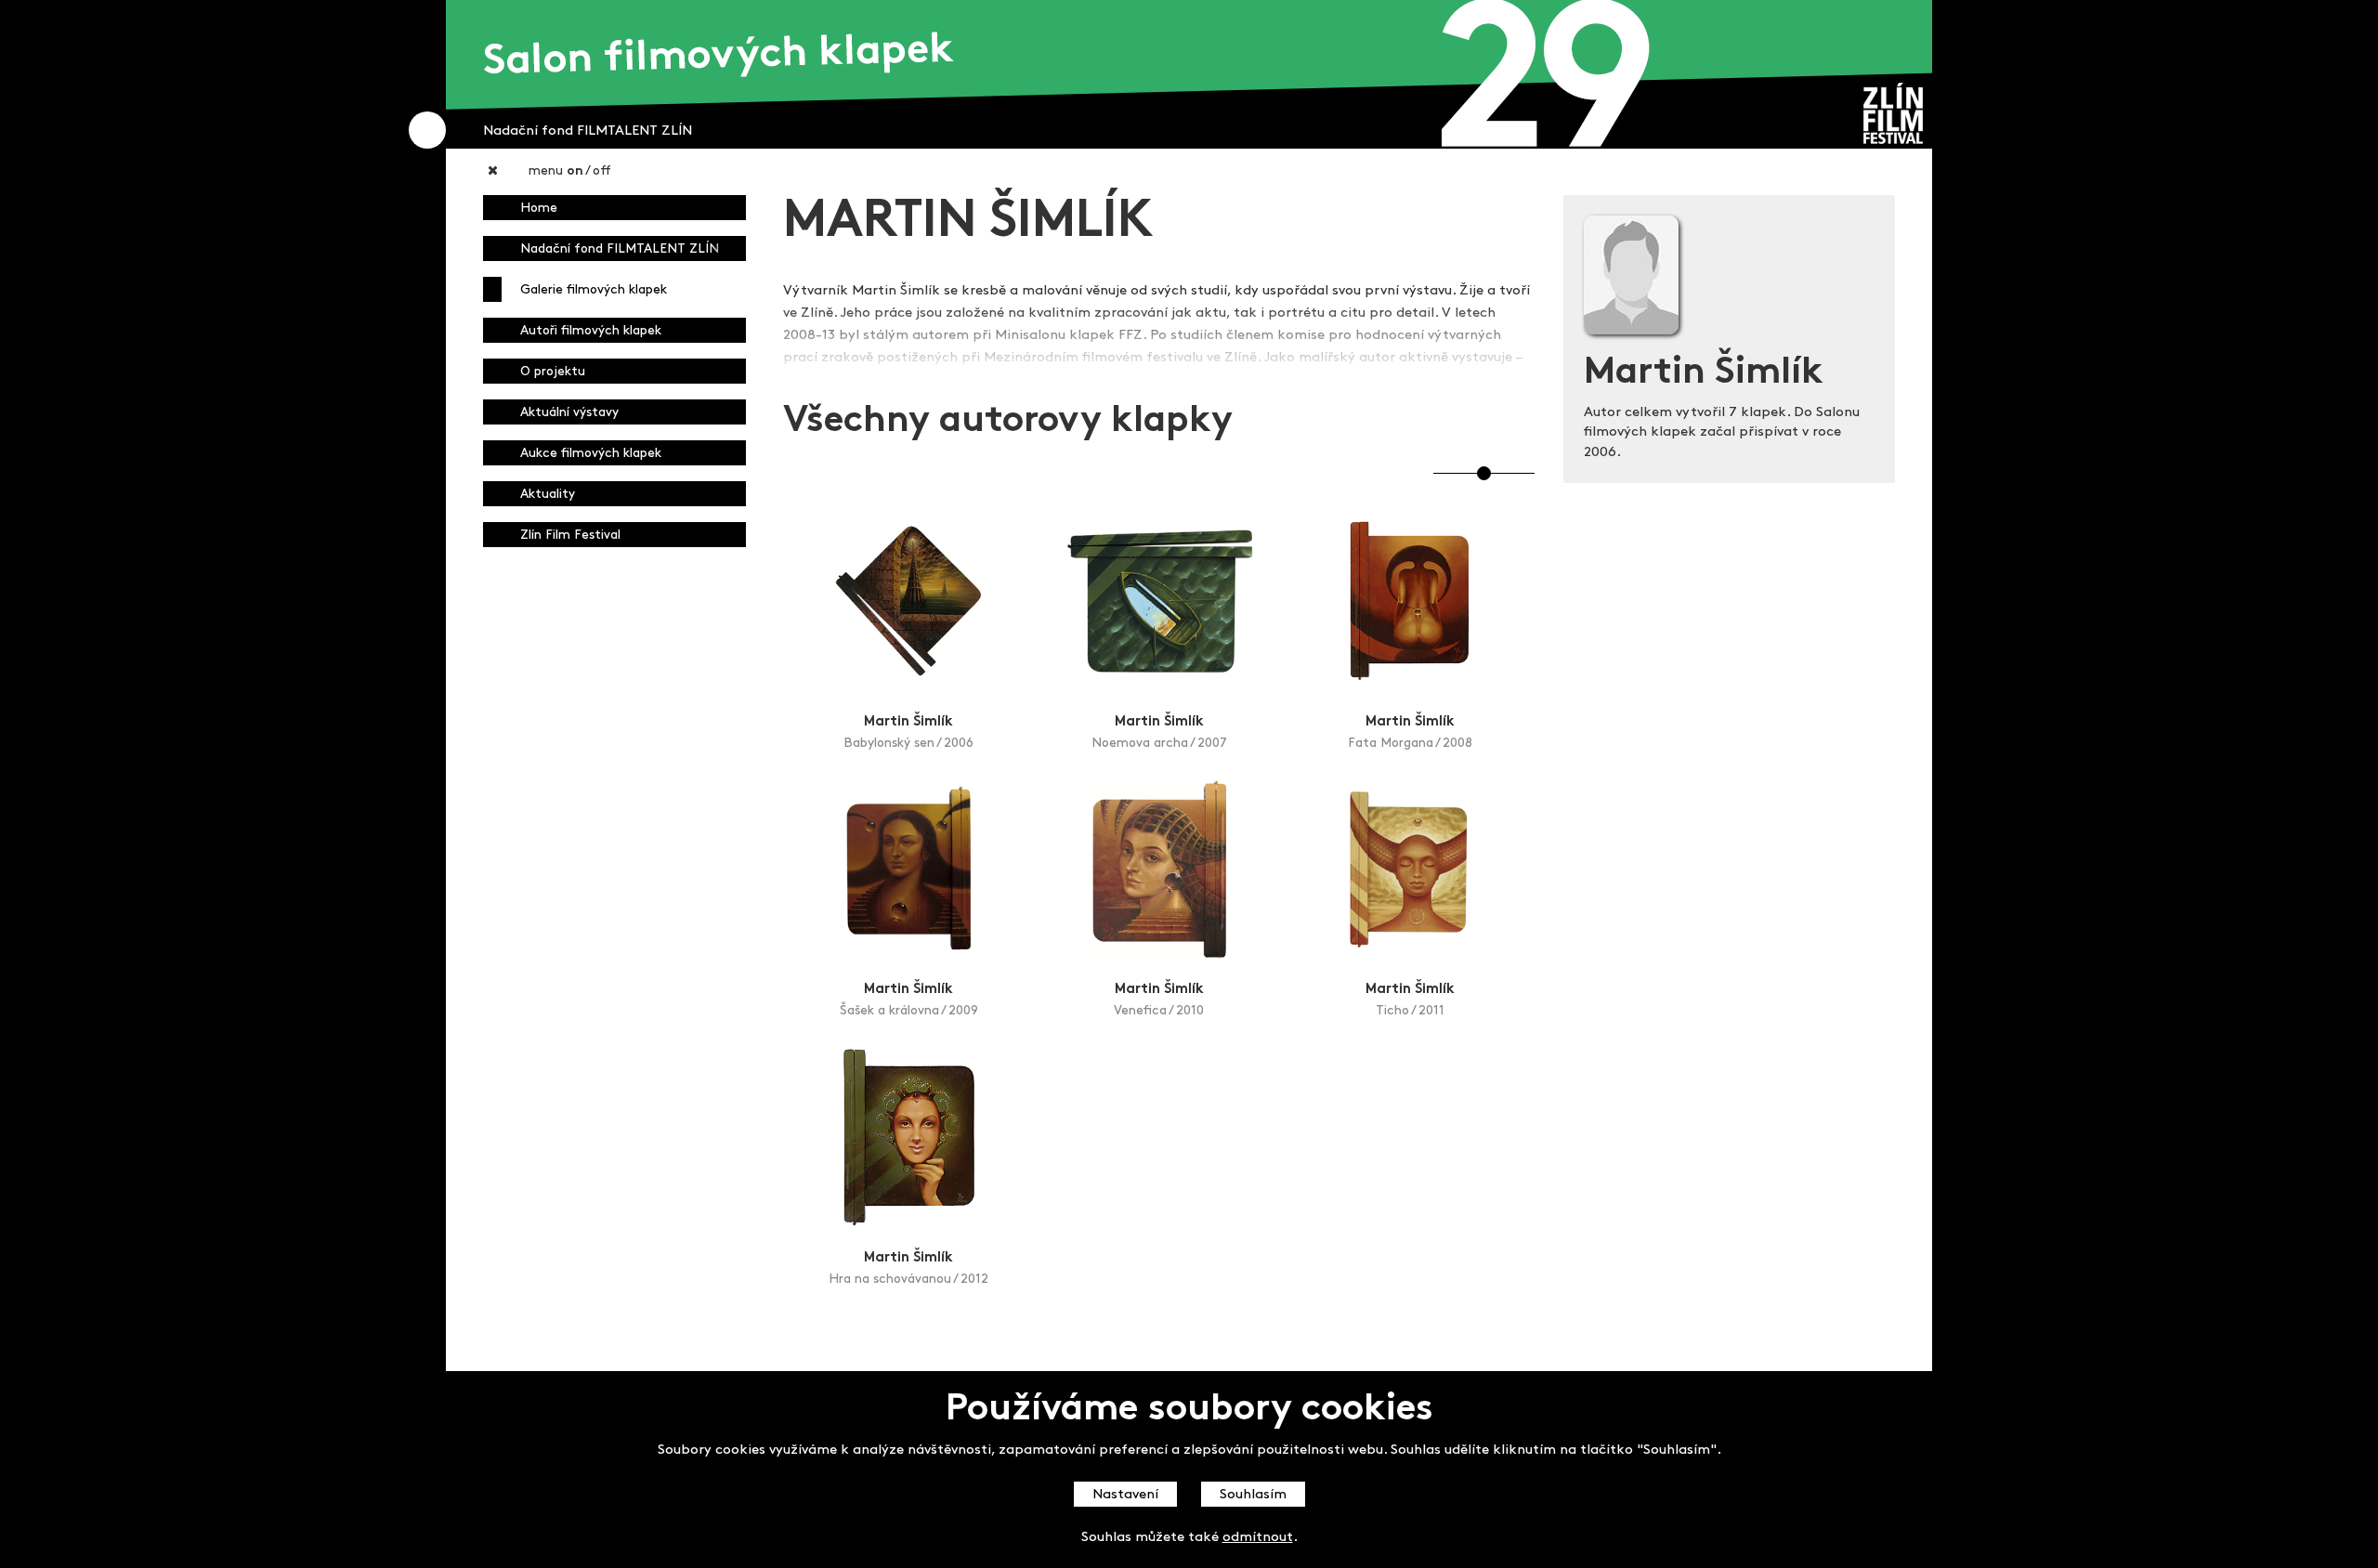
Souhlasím (1253, 1495)
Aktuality (548, 495)
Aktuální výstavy (569, 413)
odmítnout (1258, 1538)
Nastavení (1125, 1495)
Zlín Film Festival (570, 536)
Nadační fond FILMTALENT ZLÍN (620, 249)
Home (539, 209)
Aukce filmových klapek (591, 454)
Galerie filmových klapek (594, 290)
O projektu (553, 372)
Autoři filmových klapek (591, 331)
